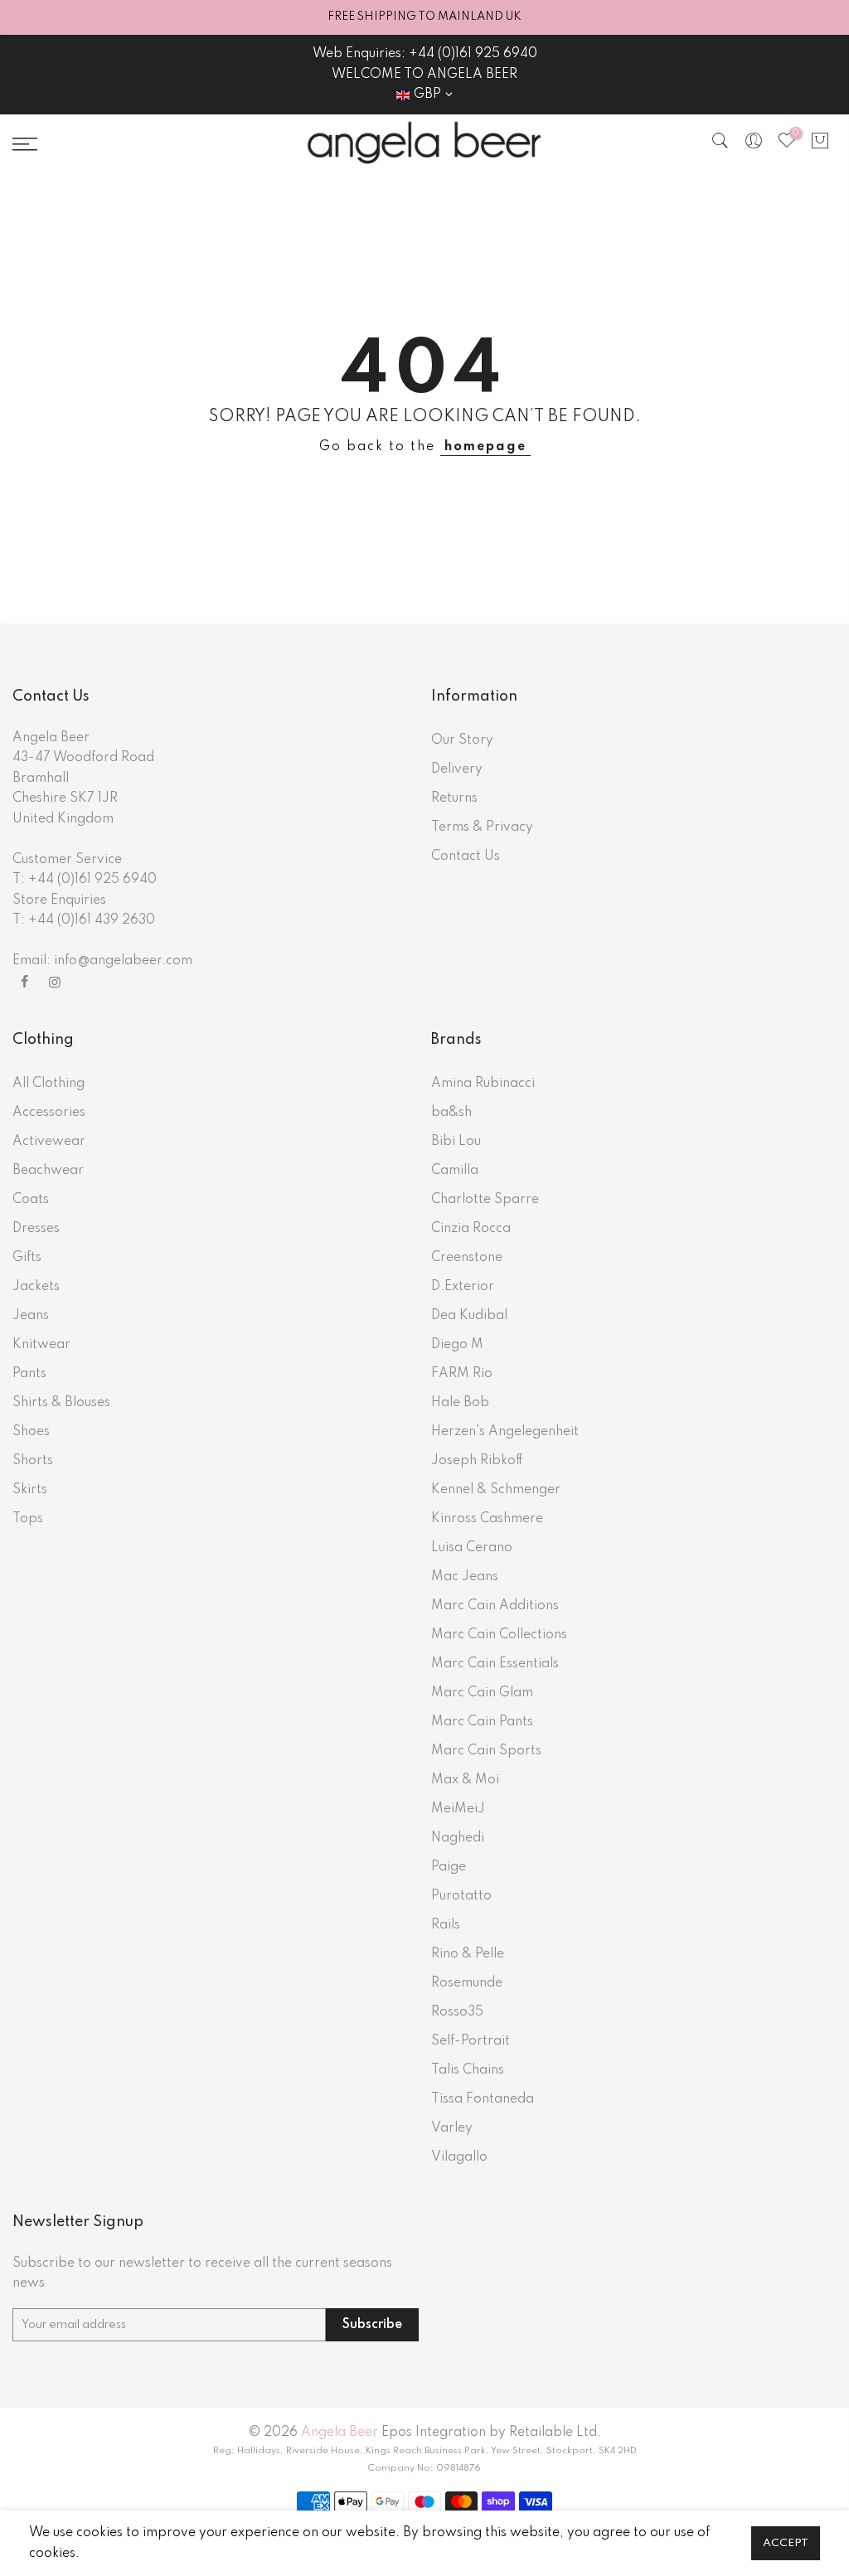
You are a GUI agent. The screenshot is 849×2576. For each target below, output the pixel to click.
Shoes (31, 1432)
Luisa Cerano (472, 1548)
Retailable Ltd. (555, 2433)
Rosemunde (467, 1983)
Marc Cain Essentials (495, 1664)
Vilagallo (459, 2157)
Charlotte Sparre (485, 1200)
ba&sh (451, 1113)
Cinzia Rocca (471, 1229)
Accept (786, 2543)
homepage (485, 447)
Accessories (49, 1113)
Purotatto (461, 1896)
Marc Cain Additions (495, 1606)
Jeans (31, 1316)
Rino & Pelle (468, 1954)
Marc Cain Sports (486, 1751)
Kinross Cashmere (487, 1519)
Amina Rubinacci (483, 1084)
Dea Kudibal (469, 1316)
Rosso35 (457, 2012)
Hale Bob (460, 1403)
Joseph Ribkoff (477, 1461)
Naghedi (458, 1838)
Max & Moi (465, 1780)
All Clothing (49, 1084)
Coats (31, 1200)
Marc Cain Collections (499, 1635)
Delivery (457, 769)
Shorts (33, 1461)
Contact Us (466, 856)
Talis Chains (468, 2070)
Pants (29, 1374)
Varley (452, 2128)
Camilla (455, 1171)
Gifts (27, 1258)
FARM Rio (462, 1374)
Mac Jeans (465, 1577)
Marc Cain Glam (482, 1693)
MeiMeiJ (458, 1809)
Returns (454, 798)
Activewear (49, 1142)
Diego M (457, 1345)
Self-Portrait (471, 2041)
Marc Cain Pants (482, 1722)
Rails (446, 1925)
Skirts (30, 1490)
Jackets (36, 1287)
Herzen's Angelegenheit (505, 1432)
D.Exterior (463, 1287)
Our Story (462, 740)
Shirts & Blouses (61, 1403)
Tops (28, 1519)
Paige (449, 1867)
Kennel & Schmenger (496, 1490)
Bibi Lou (456, 1142)
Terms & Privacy (482, 827)
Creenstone (467, 1258)
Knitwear (41, 1345)
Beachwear (48, 1171)
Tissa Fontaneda (483, 2099)
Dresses (36, 1229)
